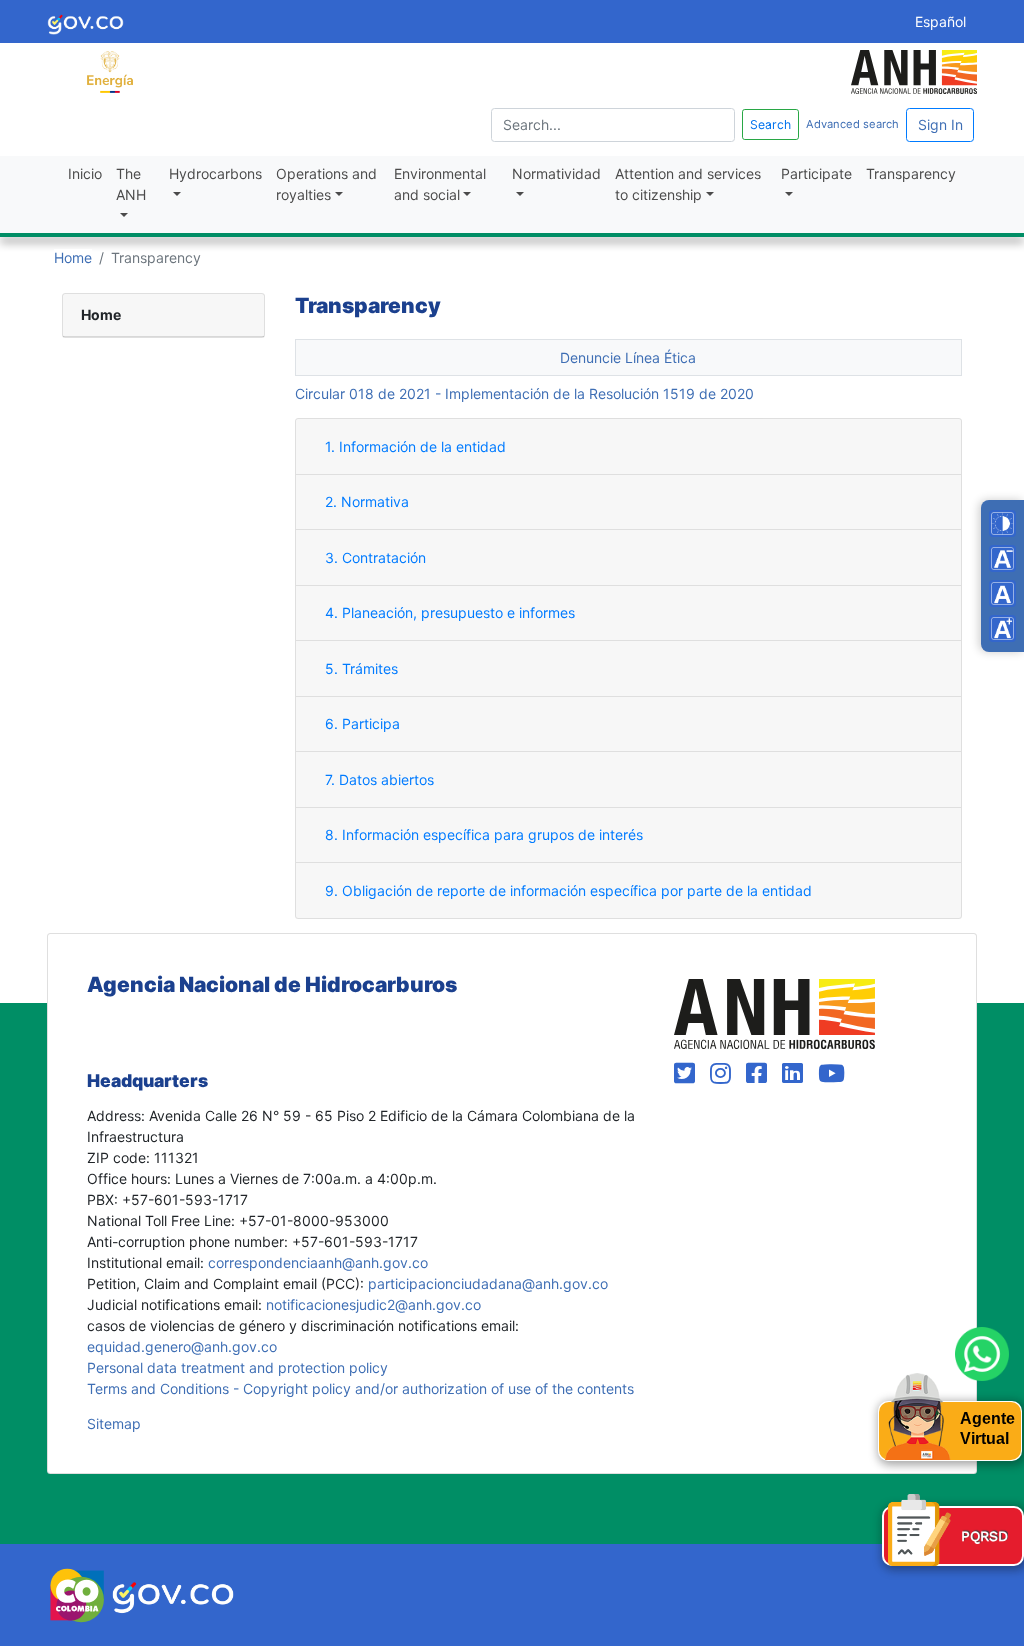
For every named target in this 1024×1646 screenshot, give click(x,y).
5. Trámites (361, 668)
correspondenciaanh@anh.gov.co (318, 1262)
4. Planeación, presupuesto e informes (450, 612)
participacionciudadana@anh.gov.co (488, 1283)
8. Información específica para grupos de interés (484, 834)
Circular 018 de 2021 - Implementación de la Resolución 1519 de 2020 (524, 393)
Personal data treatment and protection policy (237, 1367)
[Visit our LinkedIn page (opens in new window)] (796, 1073)
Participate (816, 173)
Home (73, 257)
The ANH (131, 184)
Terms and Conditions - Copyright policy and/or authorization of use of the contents (360, 1388)
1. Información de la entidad (415, 446)
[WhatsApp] (982, 1354)
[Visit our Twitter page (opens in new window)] (688, 1073)
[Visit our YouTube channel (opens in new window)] (831, 1073)
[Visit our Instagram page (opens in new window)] (724, 1073)
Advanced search (852, 124)
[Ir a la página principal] (110, 70)
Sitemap (114, 1423)
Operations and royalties (326, 184)
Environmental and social (440, 184)
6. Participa (362, 723)
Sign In (940, 124)
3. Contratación (375, 557)
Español (940, 21)
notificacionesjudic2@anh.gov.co (373, 1304)
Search (770, 124)
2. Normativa (367, 501)
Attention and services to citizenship (688, 184)
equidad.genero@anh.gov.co (182, 1346)
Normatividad (556, 173)
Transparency (911, 173)
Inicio (85, 173)
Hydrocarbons (215, 173)
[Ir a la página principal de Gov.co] (85, 21)
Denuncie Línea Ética (628, 357)
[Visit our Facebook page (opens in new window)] (760, 1073)
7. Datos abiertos (379, 779)
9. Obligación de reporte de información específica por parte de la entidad (568, 890)
